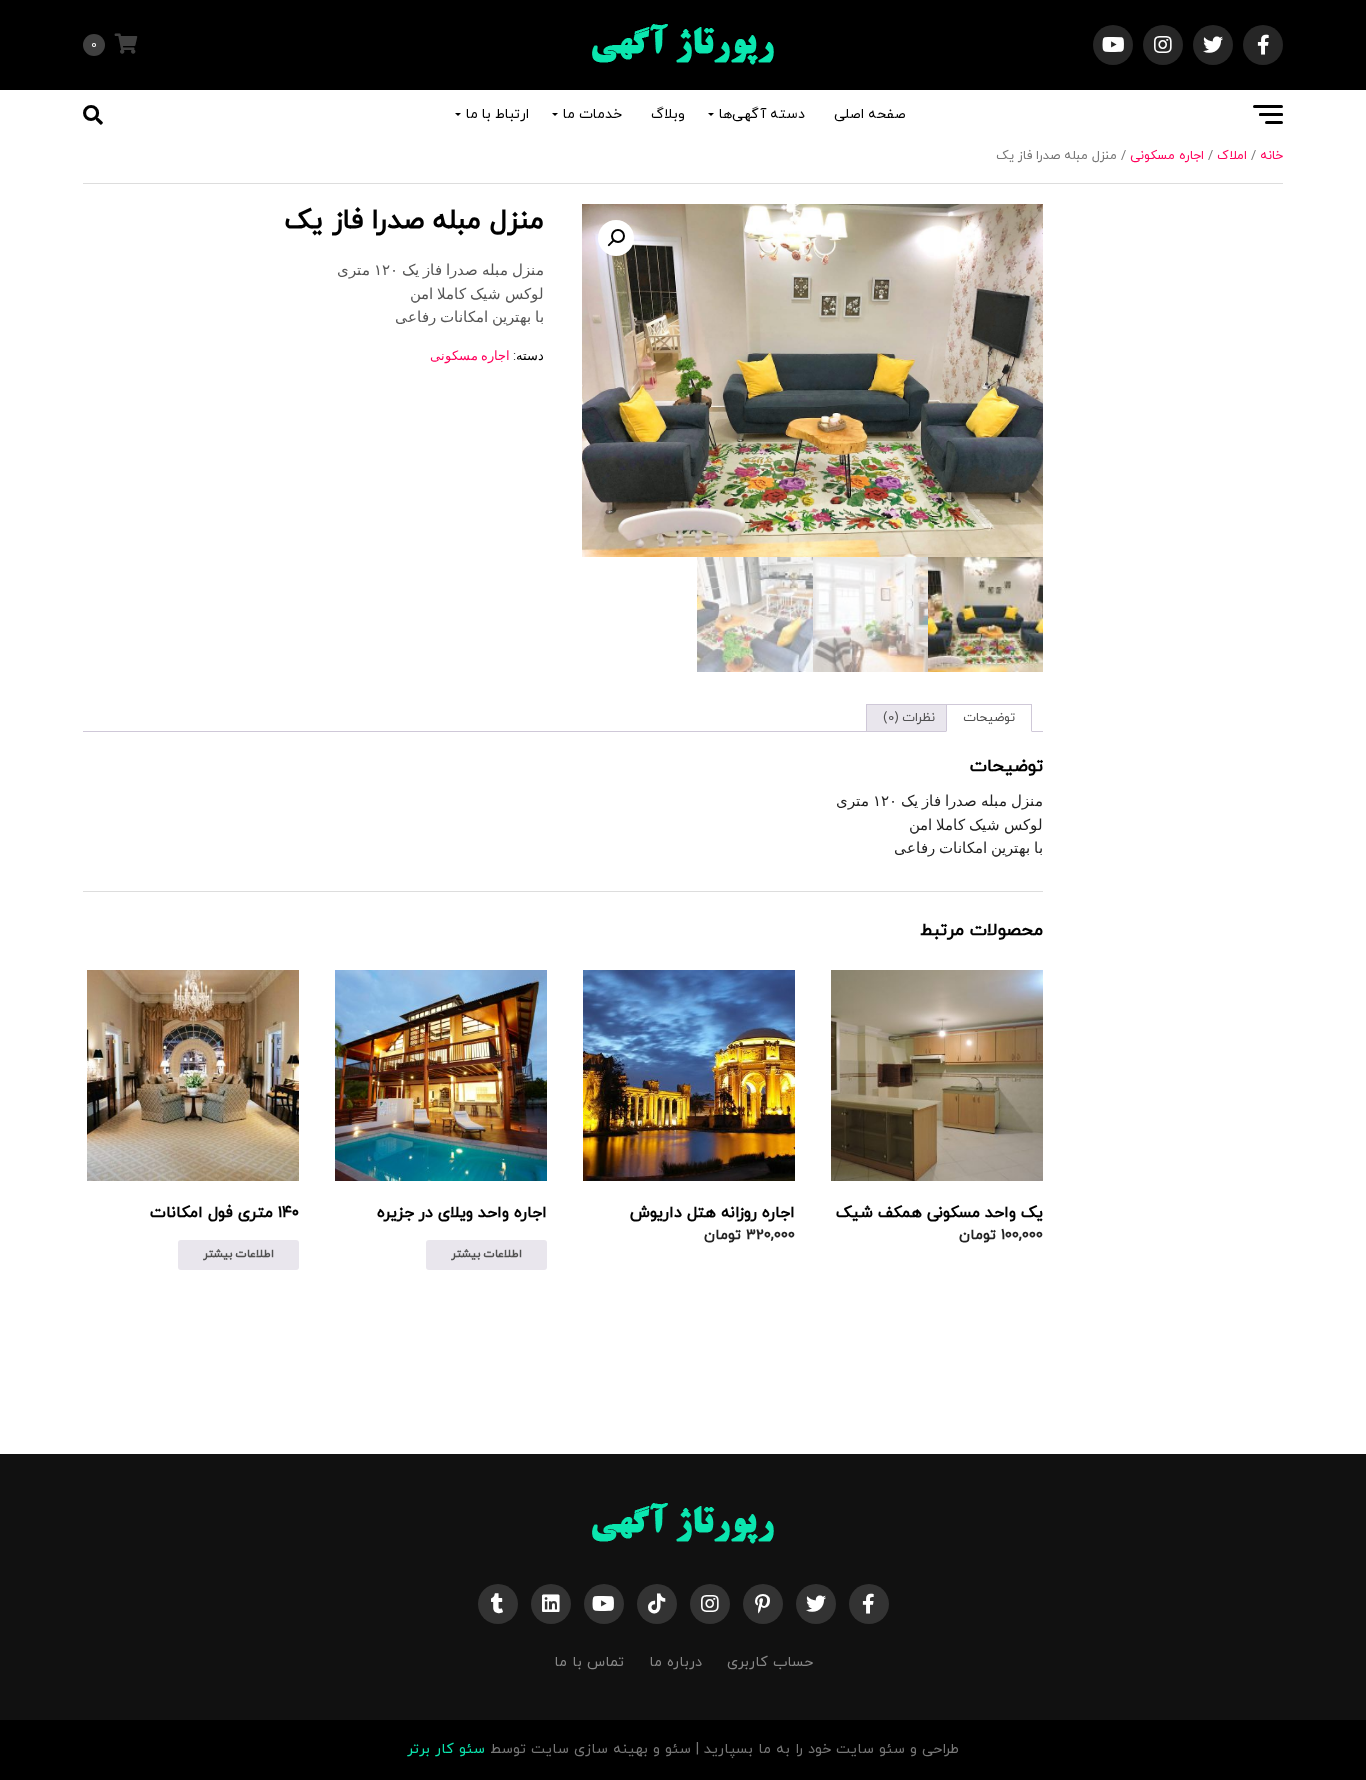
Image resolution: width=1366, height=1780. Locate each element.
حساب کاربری (770, 1662)
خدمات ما (592, 114)
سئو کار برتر (446, 1749)
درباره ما (675, 1662)
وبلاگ (668, 114)
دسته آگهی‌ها (762, 114)
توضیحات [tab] (989, 718)
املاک (1232, 156)
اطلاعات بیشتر (486, 1254)
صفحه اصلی (870, 114)
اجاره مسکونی (1167, 156)
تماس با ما (589, 1662)
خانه (1271, 156)
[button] (616, 238)
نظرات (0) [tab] (909, 718)
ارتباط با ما (497, 114)
